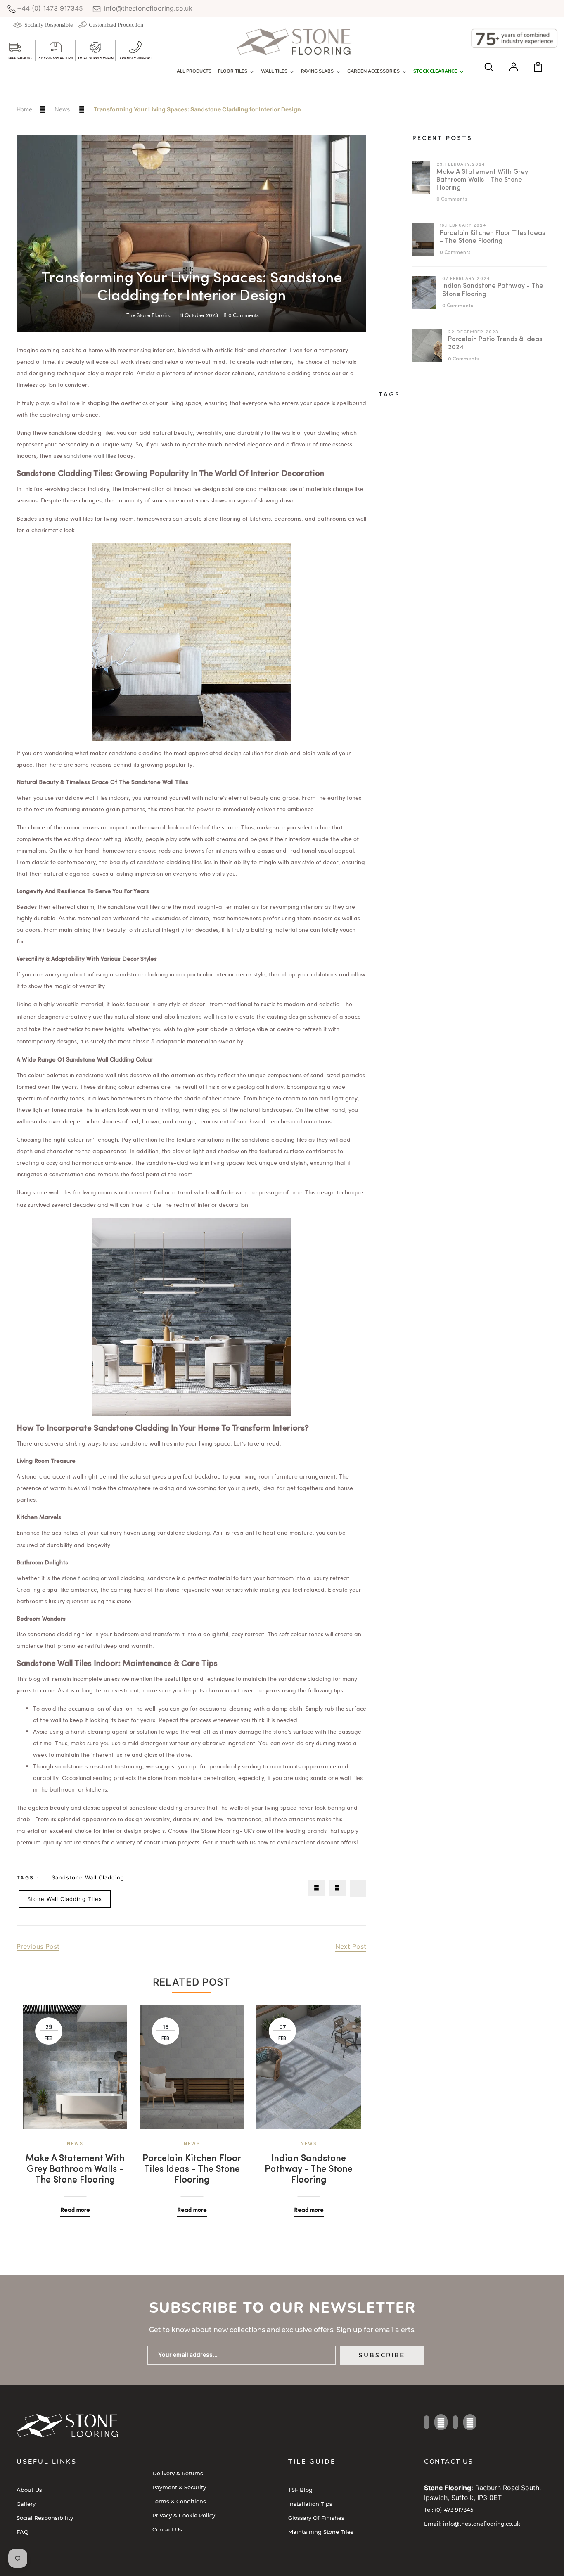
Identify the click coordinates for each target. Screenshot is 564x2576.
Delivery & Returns (178, 2473)
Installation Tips (310, 2504)
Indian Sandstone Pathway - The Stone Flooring (309, 2170)
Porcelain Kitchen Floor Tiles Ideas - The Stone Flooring (192, 2170)
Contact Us (167, 2529)
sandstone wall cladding (88, 1877)
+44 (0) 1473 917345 (50, 8)
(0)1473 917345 (449, 2510)
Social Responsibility (45, 2518)
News (63, 109)
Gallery (26, 2504)
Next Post (351, 1946)
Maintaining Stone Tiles (321, 2532)
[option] (75, 2105)
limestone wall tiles (201, 1016)
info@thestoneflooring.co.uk (147, 8)
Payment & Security (179, 2487)
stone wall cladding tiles (65, 1899)
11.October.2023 (199, 315)
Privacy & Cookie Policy (184, 2515)
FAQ (23, 2532)
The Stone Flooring (149, 315)
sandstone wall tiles (90, 456)
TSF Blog (300, 2490)
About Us (29, 2490)
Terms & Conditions (179, 2501)
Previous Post (38, 1946)
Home (24, 109)
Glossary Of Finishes (316, 2518)
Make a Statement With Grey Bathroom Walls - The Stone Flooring (75, 2170)
